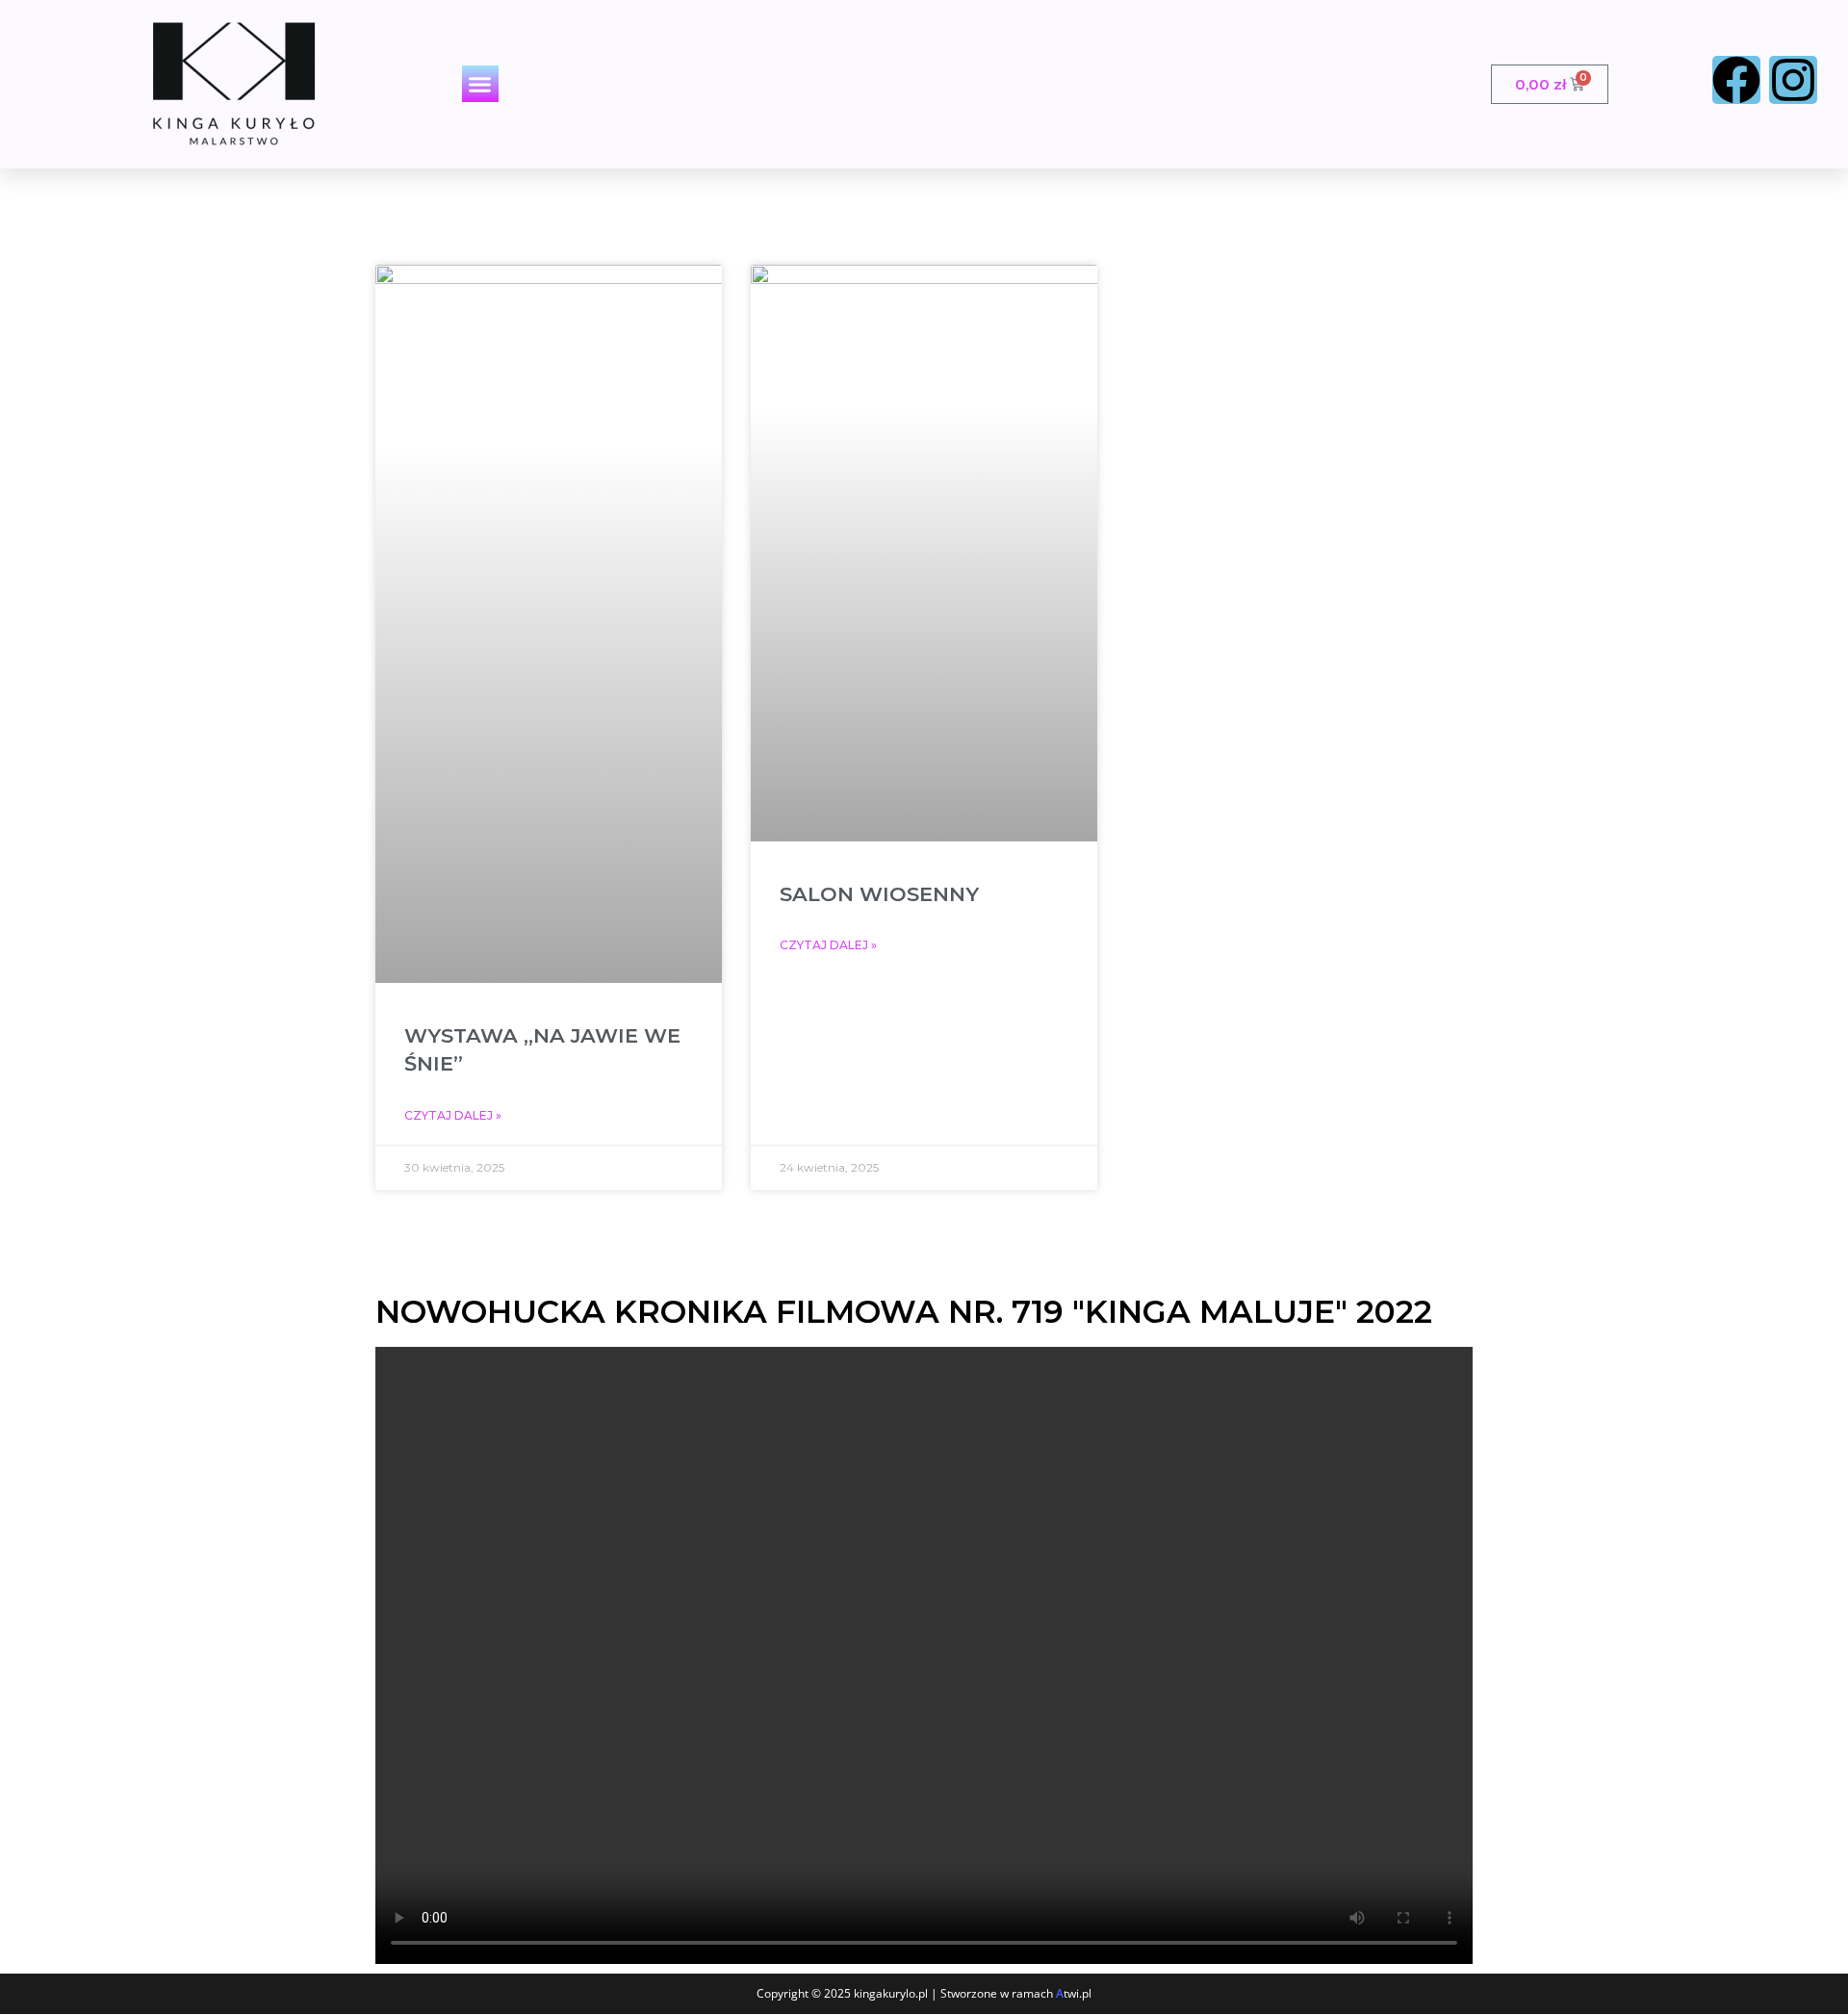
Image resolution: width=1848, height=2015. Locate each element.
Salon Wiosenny (879, 894)
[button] (480, 84)
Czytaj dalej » (453, 1115)
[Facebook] (1736, 80)
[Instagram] (1793, 80)
